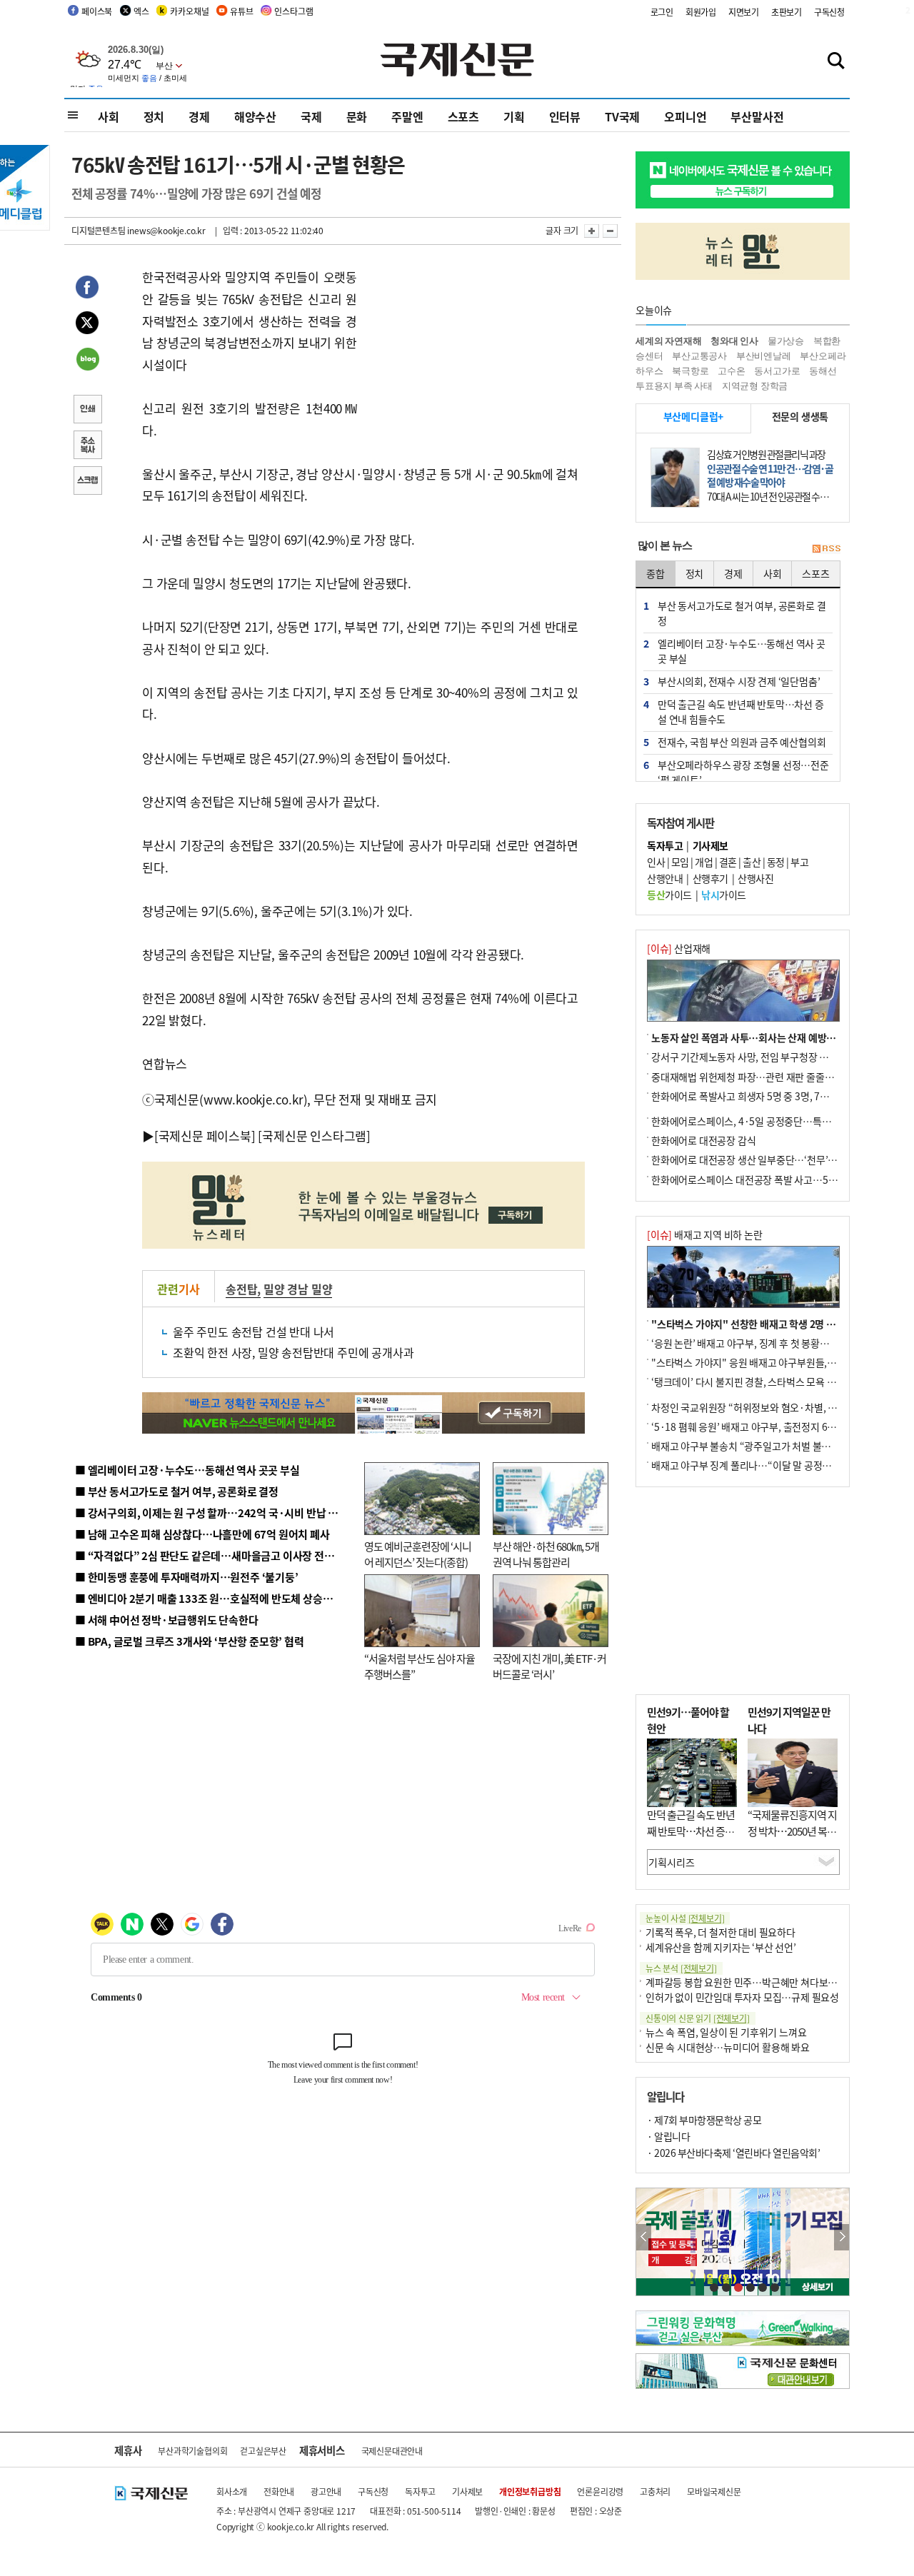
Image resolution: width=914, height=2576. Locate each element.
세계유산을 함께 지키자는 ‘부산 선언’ (721, 1947)
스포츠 (463, 116)
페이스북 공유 (87, 289)
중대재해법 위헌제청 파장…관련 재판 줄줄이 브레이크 (762, 1077)
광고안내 (326, 2491)
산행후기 (710, 878)
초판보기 (787, 12)
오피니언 (685, 116)
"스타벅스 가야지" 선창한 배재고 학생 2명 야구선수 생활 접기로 (782, 1324)
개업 (704, 862)
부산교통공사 (699, 356)
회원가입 (701, 12)
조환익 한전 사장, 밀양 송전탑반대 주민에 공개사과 (293, 1352)
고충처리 (655, 2491)
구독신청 (829, 12)
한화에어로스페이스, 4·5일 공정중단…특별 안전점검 (760, 1121)
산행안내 (665, 878)
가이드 (669, 895)
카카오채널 (189, 11)
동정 (776, 862)
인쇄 (87, 411)
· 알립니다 (668, 2136)
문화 (357, 116)
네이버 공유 (87, 361)
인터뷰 (565, 116)
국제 (311, 116)
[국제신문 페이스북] (205, 1136)
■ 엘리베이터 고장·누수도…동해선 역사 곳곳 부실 (187, 1470)
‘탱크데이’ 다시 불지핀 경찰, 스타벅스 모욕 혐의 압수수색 (767, 1382)
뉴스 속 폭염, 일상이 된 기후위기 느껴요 (726, 2032)
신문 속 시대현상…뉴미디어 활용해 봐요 (728, 2047)
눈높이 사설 (685, 1918)
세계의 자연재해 (668, 341)
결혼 (728, 862)
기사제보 (467, 2491)
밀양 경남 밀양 (298, 1289)
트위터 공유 (87, 325)
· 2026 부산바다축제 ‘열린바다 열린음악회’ (733, 2153)
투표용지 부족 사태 (674, 386)
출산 (752, 862)
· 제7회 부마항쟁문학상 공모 (704, 2120)
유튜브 (241, 11)
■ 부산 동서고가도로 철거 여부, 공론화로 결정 (177, 1491)
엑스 (141, 11)
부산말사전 (757, 116)
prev (644, 2237)
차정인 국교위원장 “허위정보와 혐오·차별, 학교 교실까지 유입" (780, 1407)
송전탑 (241, 1289)
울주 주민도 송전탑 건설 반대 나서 (253, 1332)
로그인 (662, 12)
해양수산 (255, 116)
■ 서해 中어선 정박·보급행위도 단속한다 (167, 1620)
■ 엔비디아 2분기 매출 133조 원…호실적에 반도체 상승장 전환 (215, 1598)
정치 (154, 116)
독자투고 (420, 2491)
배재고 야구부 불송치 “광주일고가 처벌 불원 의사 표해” (764, 1446)
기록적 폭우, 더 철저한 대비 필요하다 (720, 1932)
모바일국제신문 (714, 2491)
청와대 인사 (734, 341)
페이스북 (97, 11)
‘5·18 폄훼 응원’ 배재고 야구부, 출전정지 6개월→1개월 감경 (775, 1427)
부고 (799, 862)
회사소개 (232, 2491)
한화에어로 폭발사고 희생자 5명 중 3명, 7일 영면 (750, 1096)
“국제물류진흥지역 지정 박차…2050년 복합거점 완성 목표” (792, 1831)
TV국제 (622, 116)
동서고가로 (777, 371)
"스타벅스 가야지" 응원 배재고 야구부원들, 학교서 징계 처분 (774, 1362)
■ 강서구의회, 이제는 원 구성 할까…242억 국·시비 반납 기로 (211, 1513)
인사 (656, 862)
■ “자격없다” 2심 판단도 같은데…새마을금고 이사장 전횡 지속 (215, 1555)
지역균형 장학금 (755, 386)
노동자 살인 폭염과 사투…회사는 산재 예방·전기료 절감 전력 (775, 1037)
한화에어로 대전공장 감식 (703, 1140)
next (842, 2237)
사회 (109, 116)
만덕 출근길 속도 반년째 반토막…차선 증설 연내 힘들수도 (691, 1831)
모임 (680, 862)
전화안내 (279, 2491)
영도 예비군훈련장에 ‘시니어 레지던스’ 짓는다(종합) (418, 1554)
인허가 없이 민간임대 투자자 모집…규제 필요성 (742, 1997)
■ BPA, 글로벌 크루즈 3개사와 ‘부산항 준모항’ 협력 (190, 1641)
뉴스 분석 (681, 1968)
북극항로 (690, 371)
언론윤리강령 (600, 2491)
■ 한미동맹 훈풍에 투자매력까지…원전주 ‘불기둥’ (187, 1577)
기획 (514, 116)
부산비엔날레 (764, 356)
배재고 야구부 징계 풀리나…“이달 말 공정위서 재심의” (763, 1465)
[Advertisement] (471, 356)
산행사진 (755, 878)
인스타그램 (293, 11)
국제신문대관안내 (392, 2451)
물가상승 (786, 341)
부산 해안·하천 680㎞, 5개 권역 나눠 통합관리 (546, 1554)
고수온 (731, 371)
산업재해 (679, 948)
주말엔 (407, 116)
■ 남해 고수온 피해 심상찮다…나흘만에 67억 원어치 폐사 (202, 1534)
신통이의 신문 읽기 (698, 2018)
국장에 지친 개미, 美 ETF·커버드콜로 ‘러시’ (549, 1666)
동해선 (823, 371)
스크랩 (87, 482)
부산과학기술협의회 (192, 2451)
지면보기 (744, 12)
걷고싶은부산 (263, 2451)
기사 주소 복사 (87, 446)
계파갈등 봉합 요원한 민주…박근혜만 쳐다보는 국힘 (752, 1982)
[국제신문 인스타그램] (314, 1136)
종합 (656, 573)
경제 (199, 116)
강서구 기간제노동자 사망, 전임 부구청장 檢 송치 (750, 1057)
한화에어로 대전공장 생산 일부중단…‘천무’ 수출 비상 (760, 1159)
